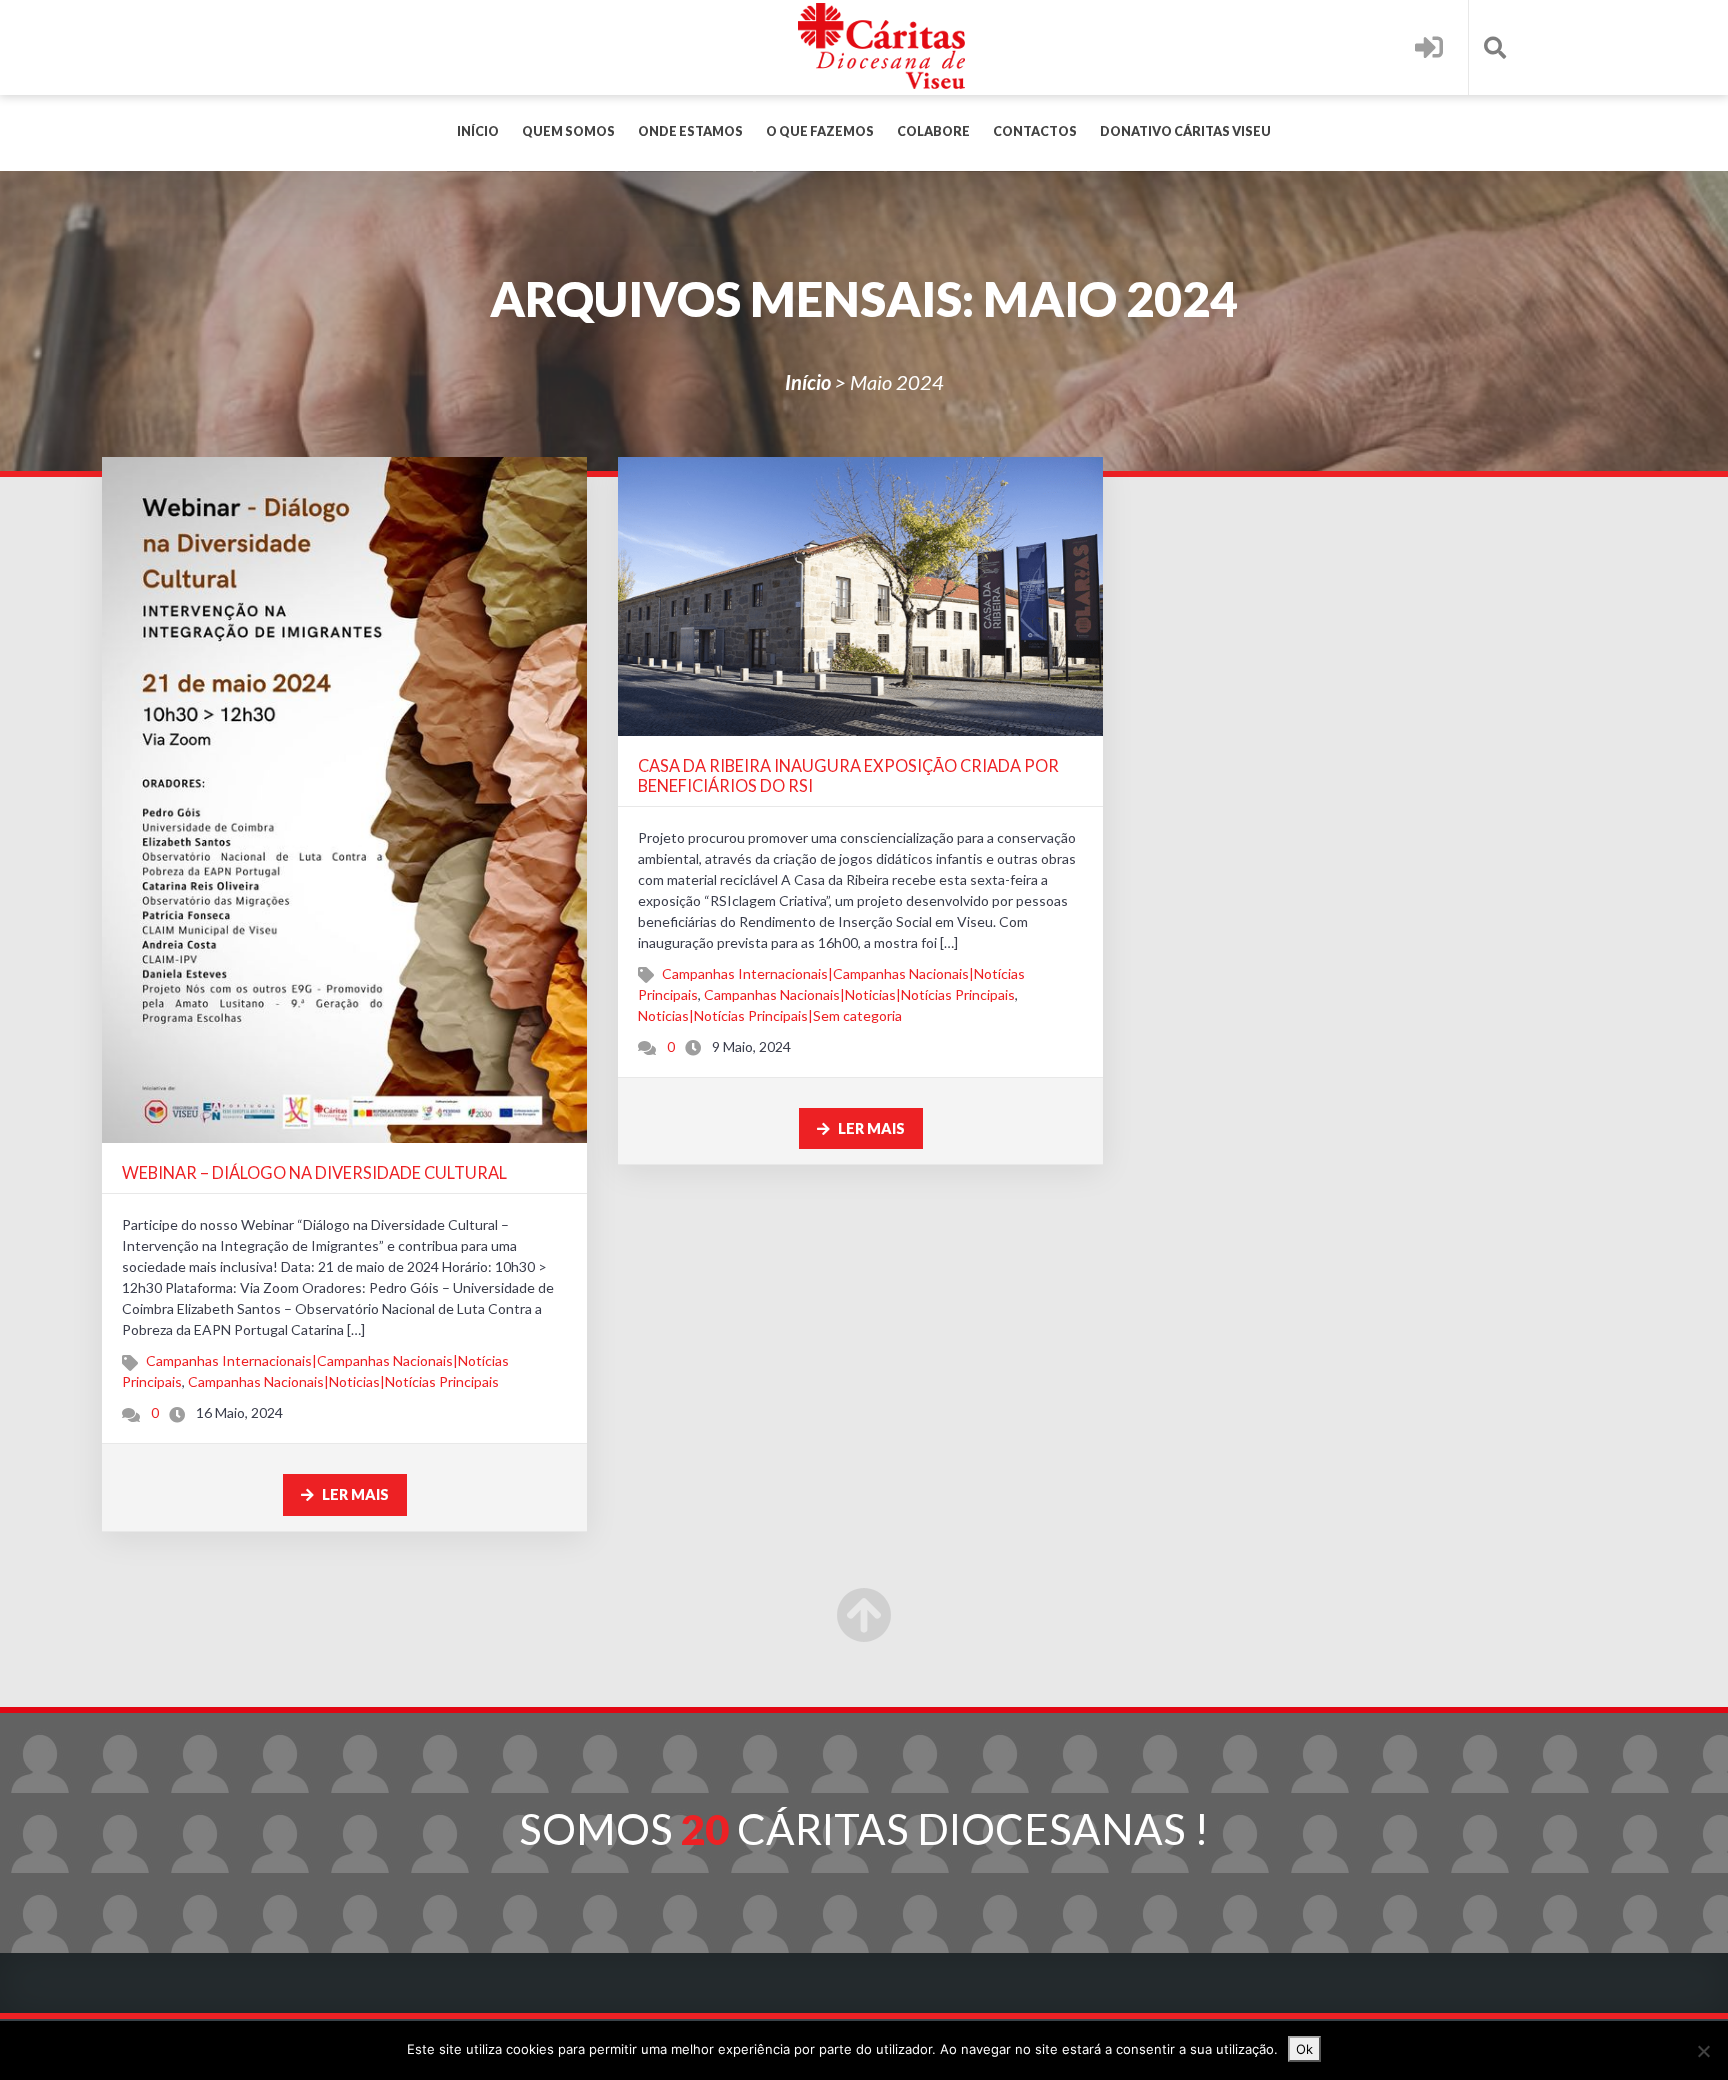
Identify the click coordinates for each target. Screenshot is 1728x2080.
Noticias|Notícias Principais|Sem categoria (770, 1015)
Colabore (933, 131)
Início (478, 131)
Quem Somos (568, 131)
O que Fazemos (820, 131)
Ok (1304, 2049)
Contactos (1035, 131)
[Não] (1703, 2051)
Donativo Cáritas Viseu (1185, 131)
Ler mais (354, 1494)
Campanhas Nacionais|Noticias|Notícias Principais (343, 1381)
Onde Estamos (690, 131)
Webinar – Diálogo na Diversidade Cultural (314, 1172)
